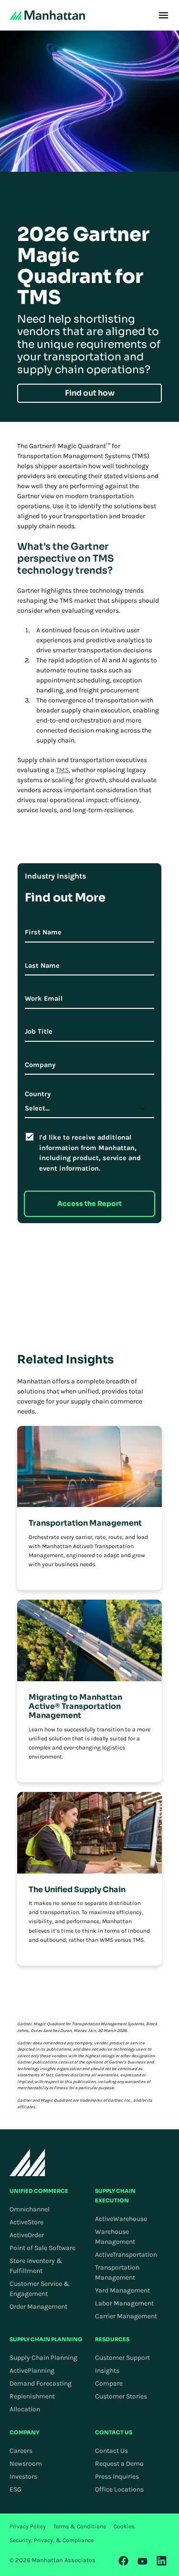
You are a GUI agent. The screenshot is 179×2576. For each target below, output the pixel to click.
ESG (16, 2489)
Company (40, 1065)
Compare (109, 2383)
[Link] (124, 2561)
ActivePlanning (32, 2371)
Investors (23, 2477)
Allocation (25, 2409)
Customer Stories (121, 2396)
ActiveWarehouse (121, 2219)
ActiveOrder (27, 2235)
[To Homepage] (27, 2162)
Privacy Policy (28, 2526)
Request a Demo (119, 2464)
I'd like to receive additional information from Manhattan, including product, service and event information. (90, 1153)
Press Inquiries (117, 2477)
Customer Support (122, 2358)
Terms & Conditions (80, 2526)
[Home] (47, 15)
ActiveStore (26, 2222)
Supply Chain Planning (43, 2358)
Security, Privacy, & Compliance (52, 2540)
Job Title (39, 1031)
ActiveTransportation (126, 2255)
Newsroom (26, 2464)
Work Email (44, 999)
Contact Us (111, 2451)
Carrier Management (126, 2316)
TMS (62, 770)
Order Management (38, 2307)
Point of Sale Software (42, 2248)
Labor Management (124, 2303)
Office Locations (119, 2489)
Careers (21, 2451)
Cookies (124, 2526)
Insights (107, 2371)
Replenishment (32, 2396)
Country (38, 1094)
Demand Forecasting (41, 2383)
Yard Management (122, 2290)
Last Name (42, 966)
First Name (43, 932)
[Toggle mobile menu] (163, 15)
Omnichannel (30, 2209)
